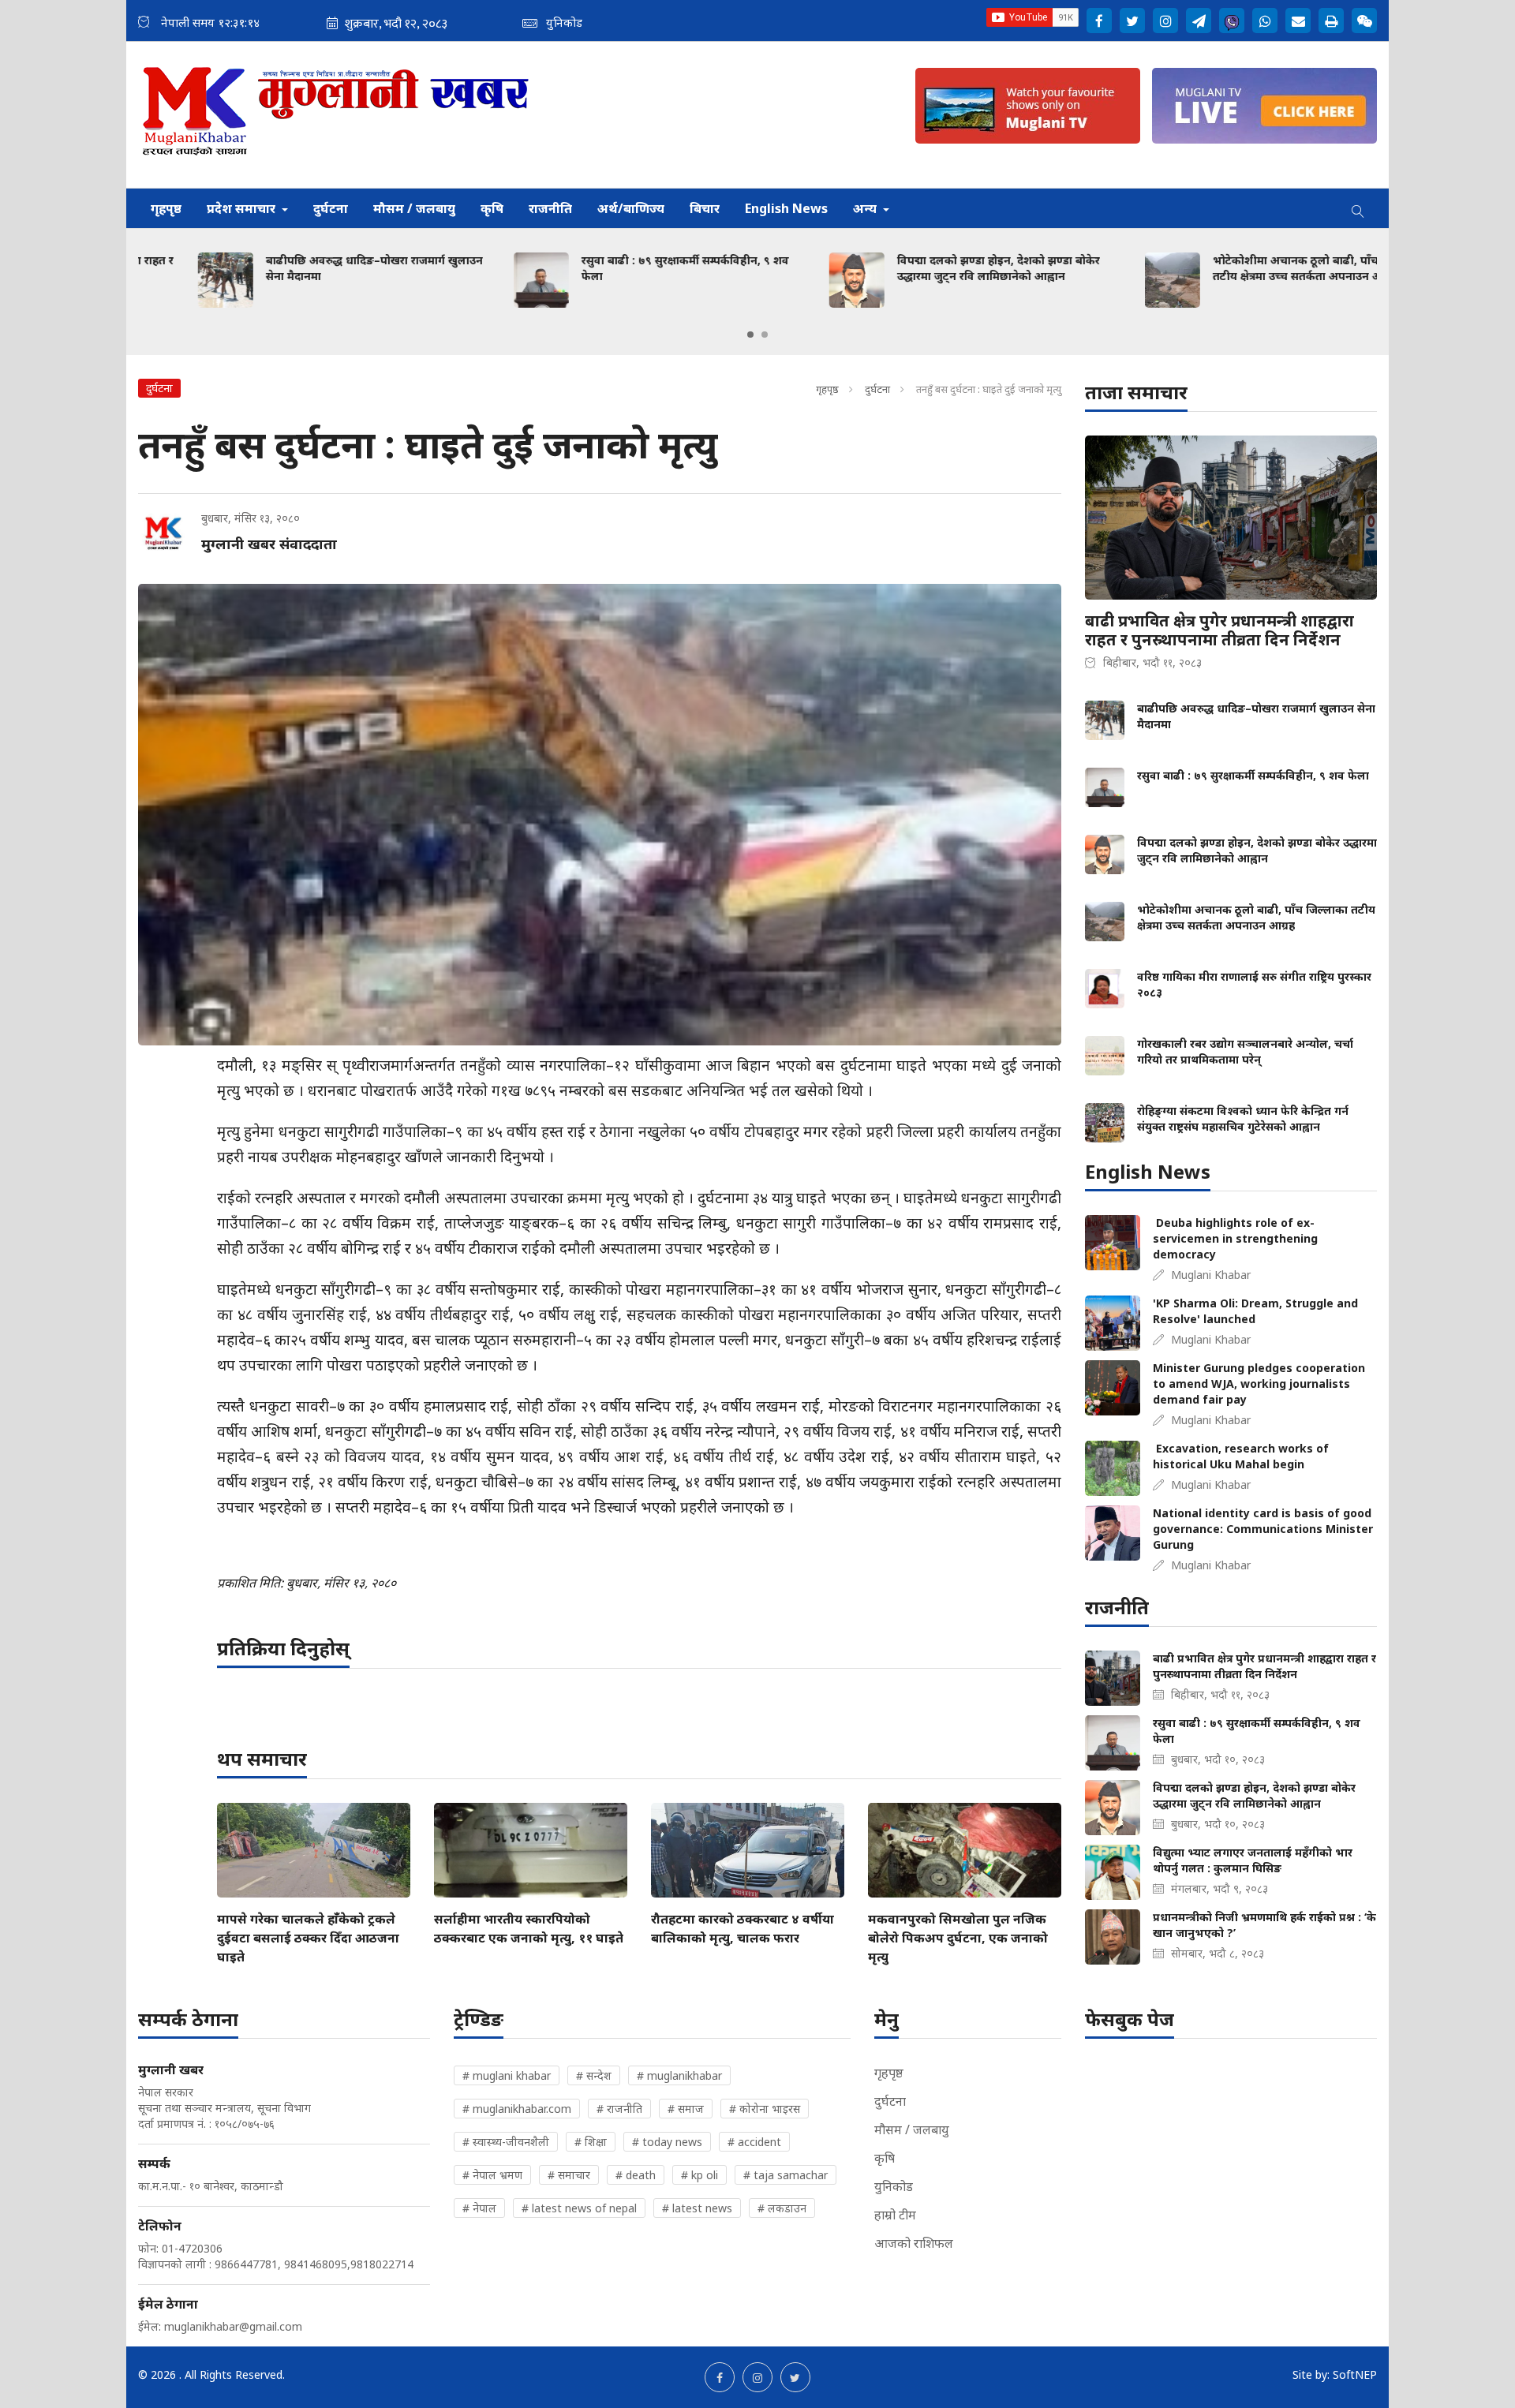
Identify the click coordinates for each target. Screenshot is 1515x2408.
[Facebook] (1099, 21)
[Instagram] (1165, 21)
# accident (754, 2142)
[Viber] (1232, 21)
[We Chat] (1364, 21)
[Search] (1358, 208)
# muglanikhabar (679, 2075)
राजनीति (550, 208)
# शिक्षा (591, 2142)
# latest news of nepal (579, 2208)
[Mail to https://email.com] (1298, 21)
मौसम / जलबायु (414, 208)
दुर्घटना (331, 208)
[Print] (1331, 21)
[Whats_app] (1265, 21)
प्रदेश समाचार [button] (243, 208)
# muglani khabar (507, 2075)
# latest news (697, 2208)
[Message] (1199, 21)
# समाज (686, 2109)
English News (786, 208)
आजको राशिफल (914, 2243)
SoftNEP (1355, 2374)
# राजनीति (619, 2109)
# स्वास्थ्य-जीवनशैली (506, 2142)
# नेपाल (479, 2208)
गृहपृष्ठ (166, 208)
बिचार (705, 208)
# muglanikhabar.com (517, 2109)
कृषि (492, 208)
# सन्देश (594, 2075)
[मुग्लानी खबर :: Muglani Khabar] (337, 115)
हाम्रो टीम (895, 2215)
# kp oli (700, 2175)
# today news (667, 2142)
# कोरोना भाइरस (765, 2109)
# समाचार (569, 2175)
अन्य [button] (866, 208)
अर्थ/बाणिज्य (631, 208)
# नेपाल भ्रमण (492, 2175)
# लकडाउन (782, 2208)
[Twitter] (1132, 21)
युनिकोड (894, 2186)
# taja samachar (786, 2175)
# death (636, 2175)
